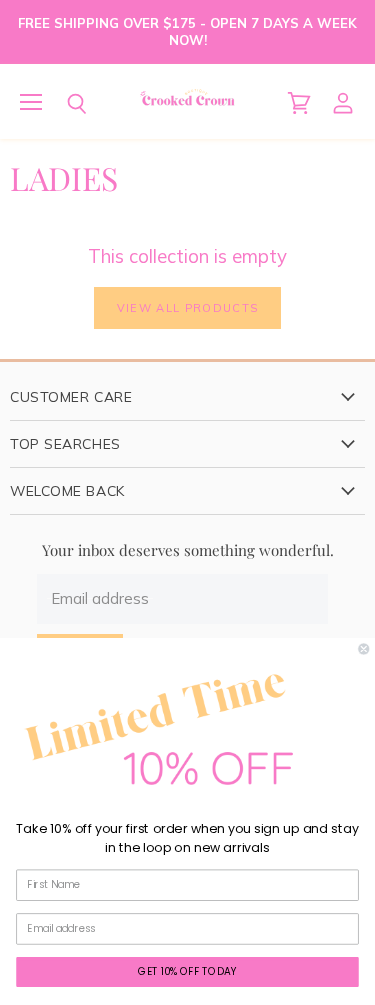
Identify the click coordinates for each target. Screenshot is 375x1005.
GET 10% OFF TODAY (187, 971)
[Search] (62, 104)
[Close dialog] (364, 648)
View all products (187, 308)
